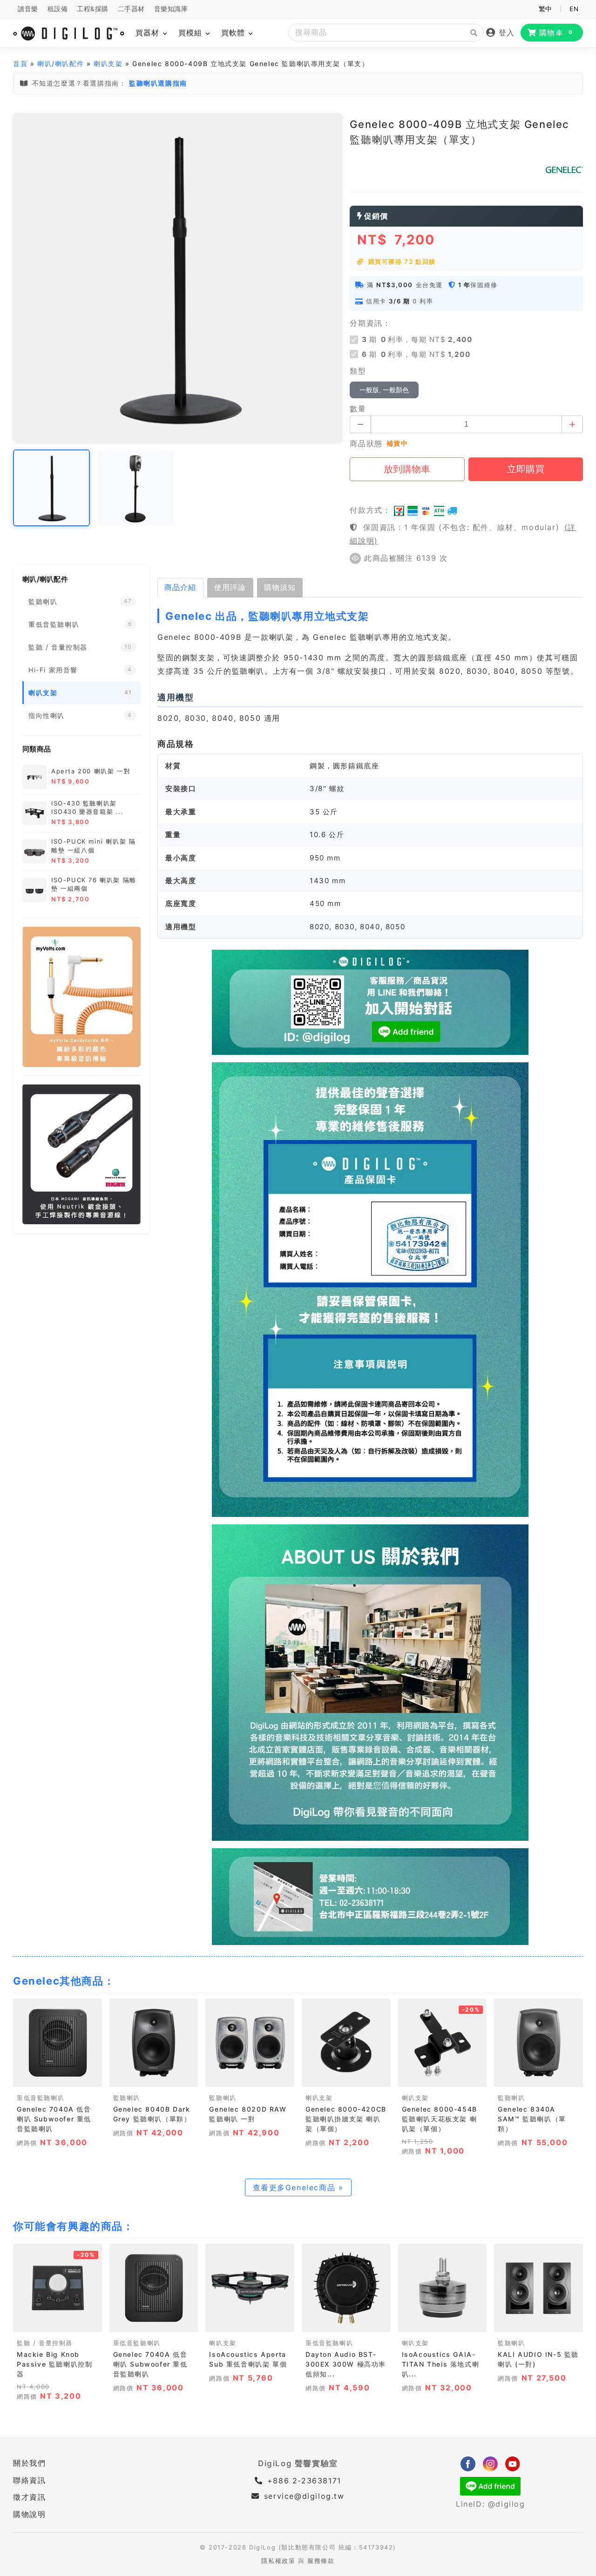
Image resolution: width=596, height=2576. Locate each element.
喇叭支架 (108, 64)
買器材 (149, 33)
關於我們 (29, 2463)
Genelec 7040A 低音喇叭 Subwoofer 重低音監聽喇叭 (54, 2119)
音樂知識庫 (171, 9)
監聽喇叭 (127, 2098)
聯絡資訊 (29, 2480)
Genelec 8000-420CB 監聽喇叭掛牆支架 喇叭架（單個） (346, 2119)
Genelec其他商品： (64, 1981)
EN (574, 9)
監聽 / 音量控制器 (45, 2343)
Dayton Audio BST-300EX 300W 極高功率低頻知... (346, 2364)
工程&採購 (93, 9)
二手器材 (131, 9)
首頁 (20, 64)
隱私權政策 (278, 2561)
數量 (358, 409)
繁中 (545, 9)
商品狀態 (366, 443)
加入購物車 (58, 2077)
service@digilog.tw (304, 2496)
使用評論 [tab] (230, 587)
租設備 (58, 9)
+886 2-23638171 (303, 2481)
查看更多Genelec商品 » (298, 2187)
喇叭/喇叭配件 (61, 64)
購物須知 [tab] (280, 587)
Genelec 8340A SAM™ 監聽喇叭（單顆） (532, 2119)
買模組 (192, 33)
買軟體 (234, 33)
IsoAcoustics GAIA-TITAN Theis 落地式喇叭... (441, 2364)
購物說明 (29, 2514)
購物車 (556, 33)
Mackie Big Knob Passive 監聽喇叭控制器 (54, 2364)
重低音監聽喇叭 (41, 2098)
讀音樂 (28, 9)
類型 (358, 371)
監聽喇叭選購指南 (158, 83)
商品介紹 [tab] (180, 587)
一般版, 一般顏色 (384, 390)
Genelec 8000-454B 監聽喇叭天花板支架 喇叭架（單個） (440, 2119)
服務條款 (321, 2561)
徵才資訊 (29, 2497)
